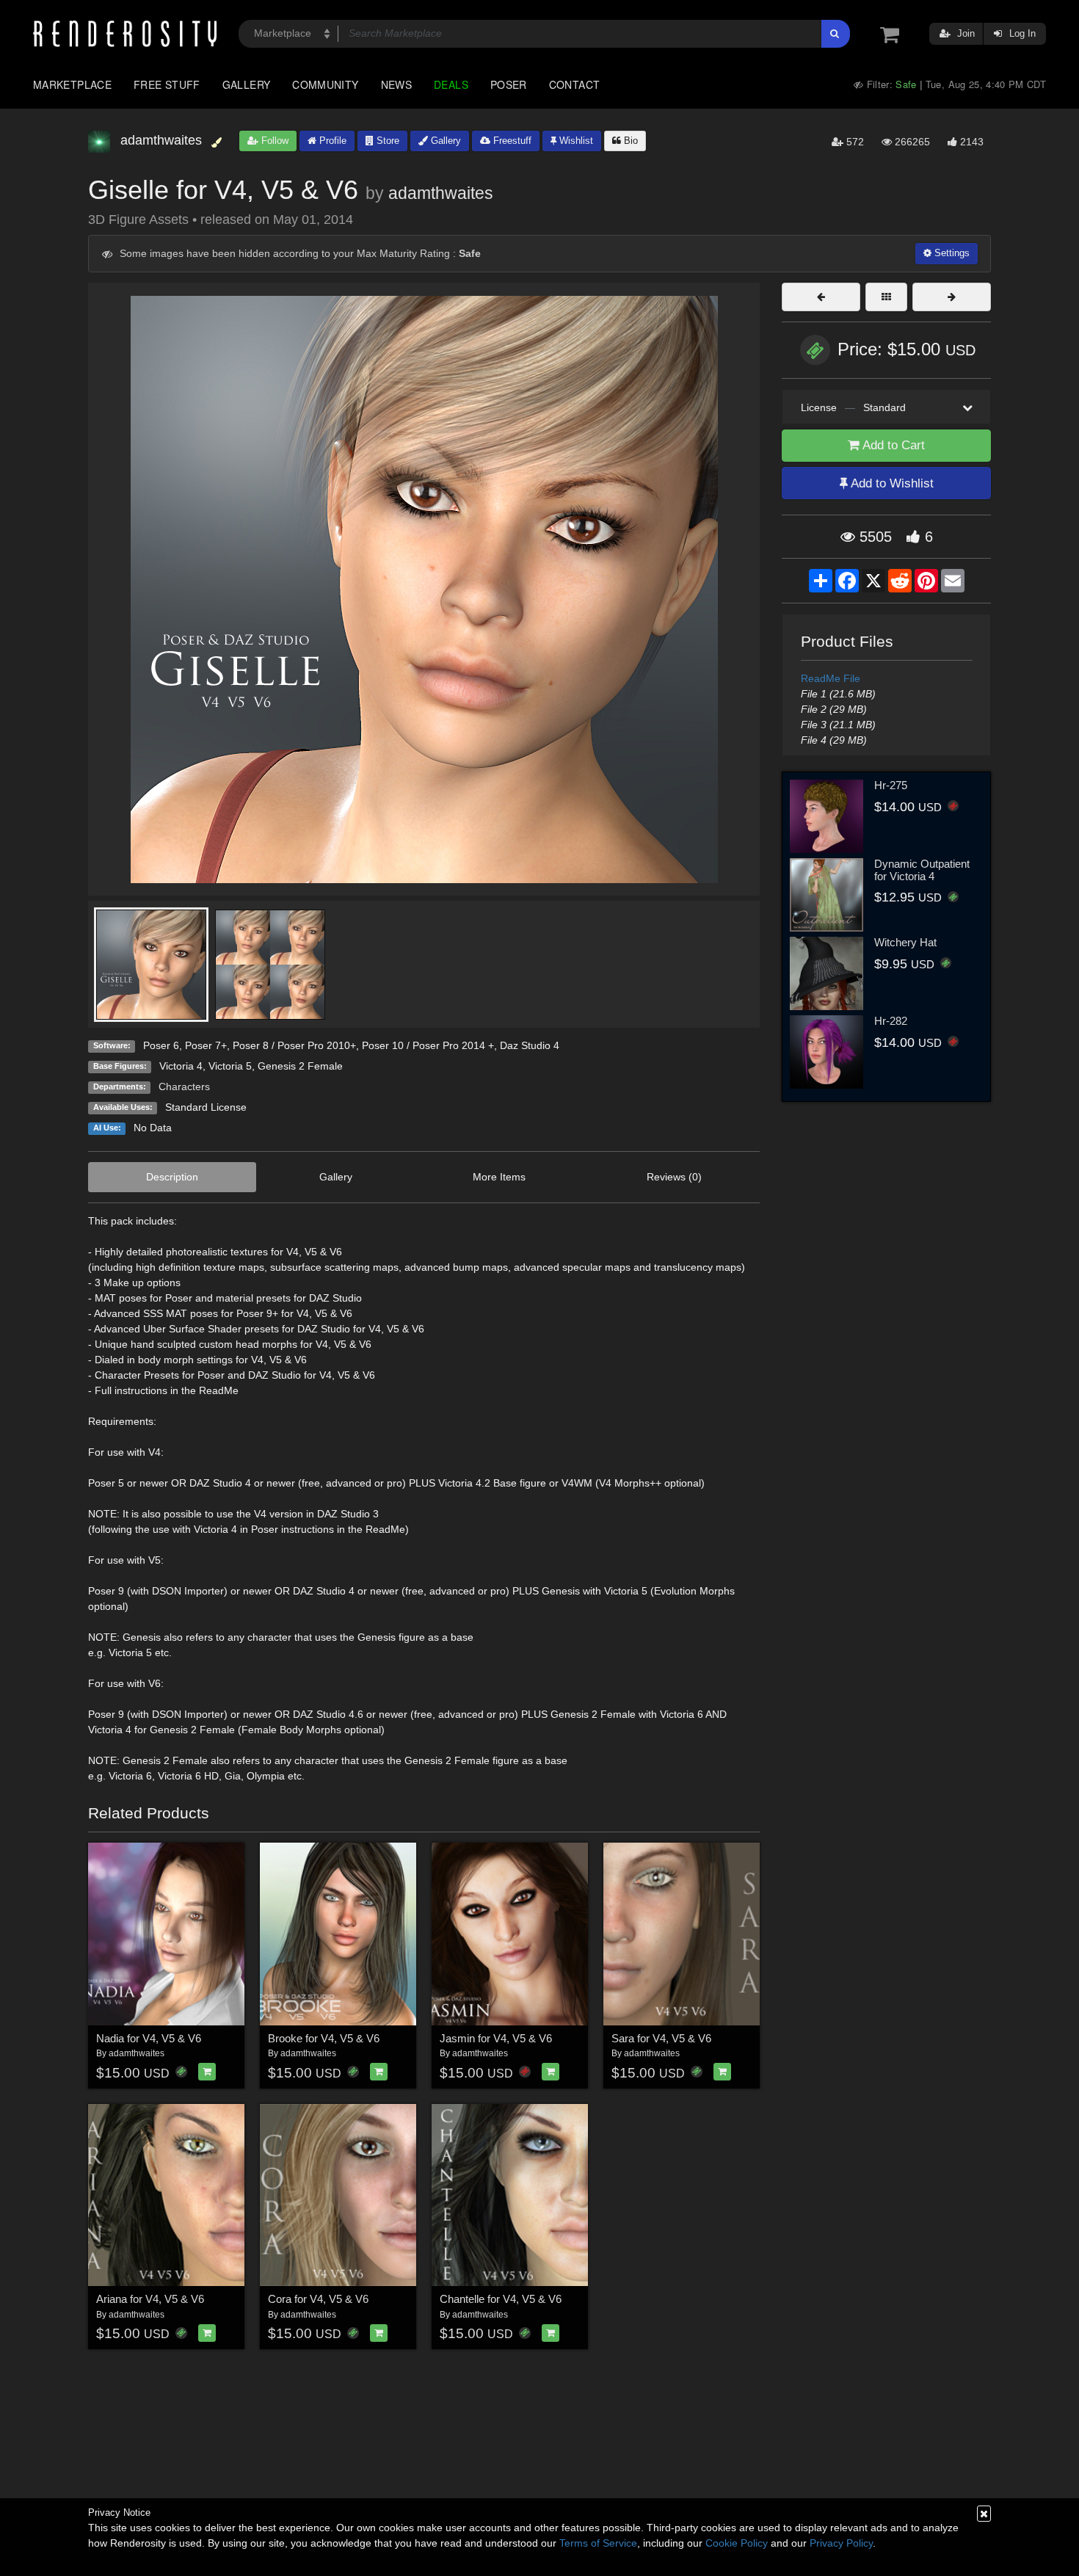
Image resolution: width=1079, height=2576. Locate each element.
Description (172, 1177)
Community (325, 84)
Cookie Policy (737, 2543)
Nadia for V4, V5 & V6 (149, 2038)
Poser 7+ (206, 1045)
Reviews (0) (674, 1177)
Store (386, 141)
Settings (951, 253)
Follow (273, 141)
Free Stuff (167, 84)
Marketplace (72, 84)
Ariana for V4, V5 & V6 (150, 2299)
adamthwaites (441, 193)
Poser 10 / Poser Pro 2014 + (428, 1045)
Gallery (247, 84)
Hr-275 (891, 785)
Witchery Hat (905, 942)
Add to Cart (892, 445)
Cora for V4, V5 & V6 (318, 2299)
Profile (331, 141)
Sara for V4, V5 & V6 (661, 2038)
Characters (184, 1086)
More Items (499, 1177)
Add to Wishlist (891, 483)
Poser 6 (161, 1045)
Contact (575, 84)
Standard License (206, 1107)
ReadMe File (831, 678)
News (396, 84)
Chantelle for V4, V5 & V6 (501, 2299)
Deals (451, 84)
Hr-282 (891, 1021)
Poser (509, 84)
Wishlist (575, 141)
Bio (629, 141)
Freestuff (511, 141)
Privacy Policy (841, 2543)
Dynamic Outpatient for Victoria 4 (922, 870)
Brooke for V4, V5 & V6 (324, 2038)
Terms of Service (598, 2543)
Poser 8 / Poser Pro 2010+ (294, 1045)
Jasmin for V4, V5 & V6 (496, 2038)
